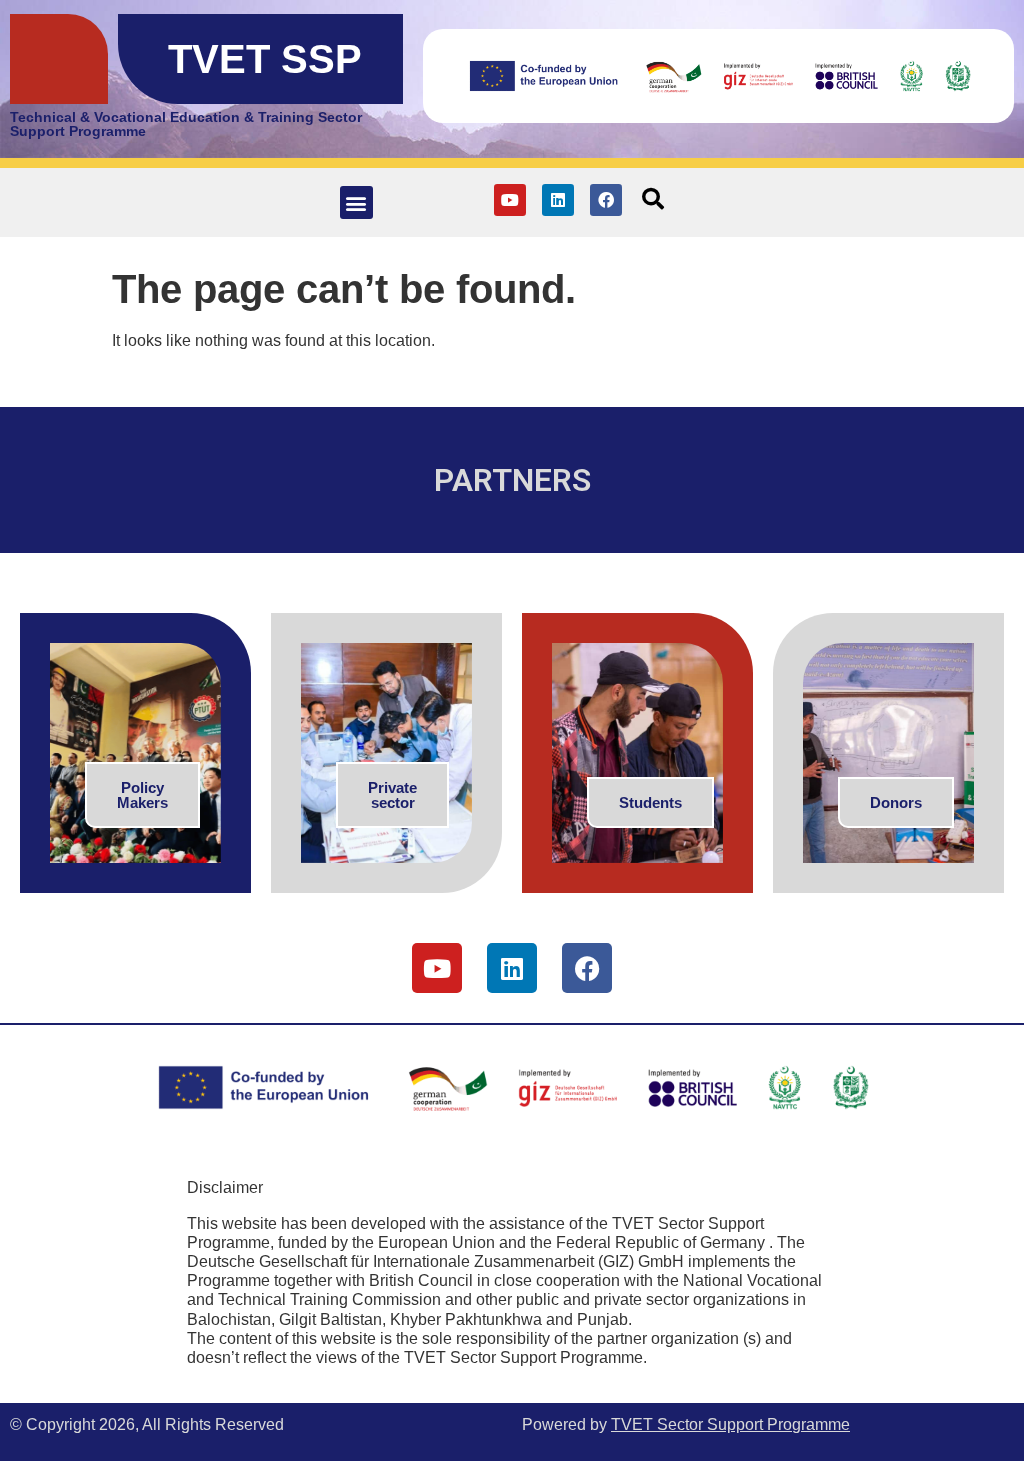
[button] (356, 202)
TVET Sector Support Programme (730, 1424)
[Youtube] (510, 200)
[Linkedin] (558, 200)
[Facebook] (606, 200)
